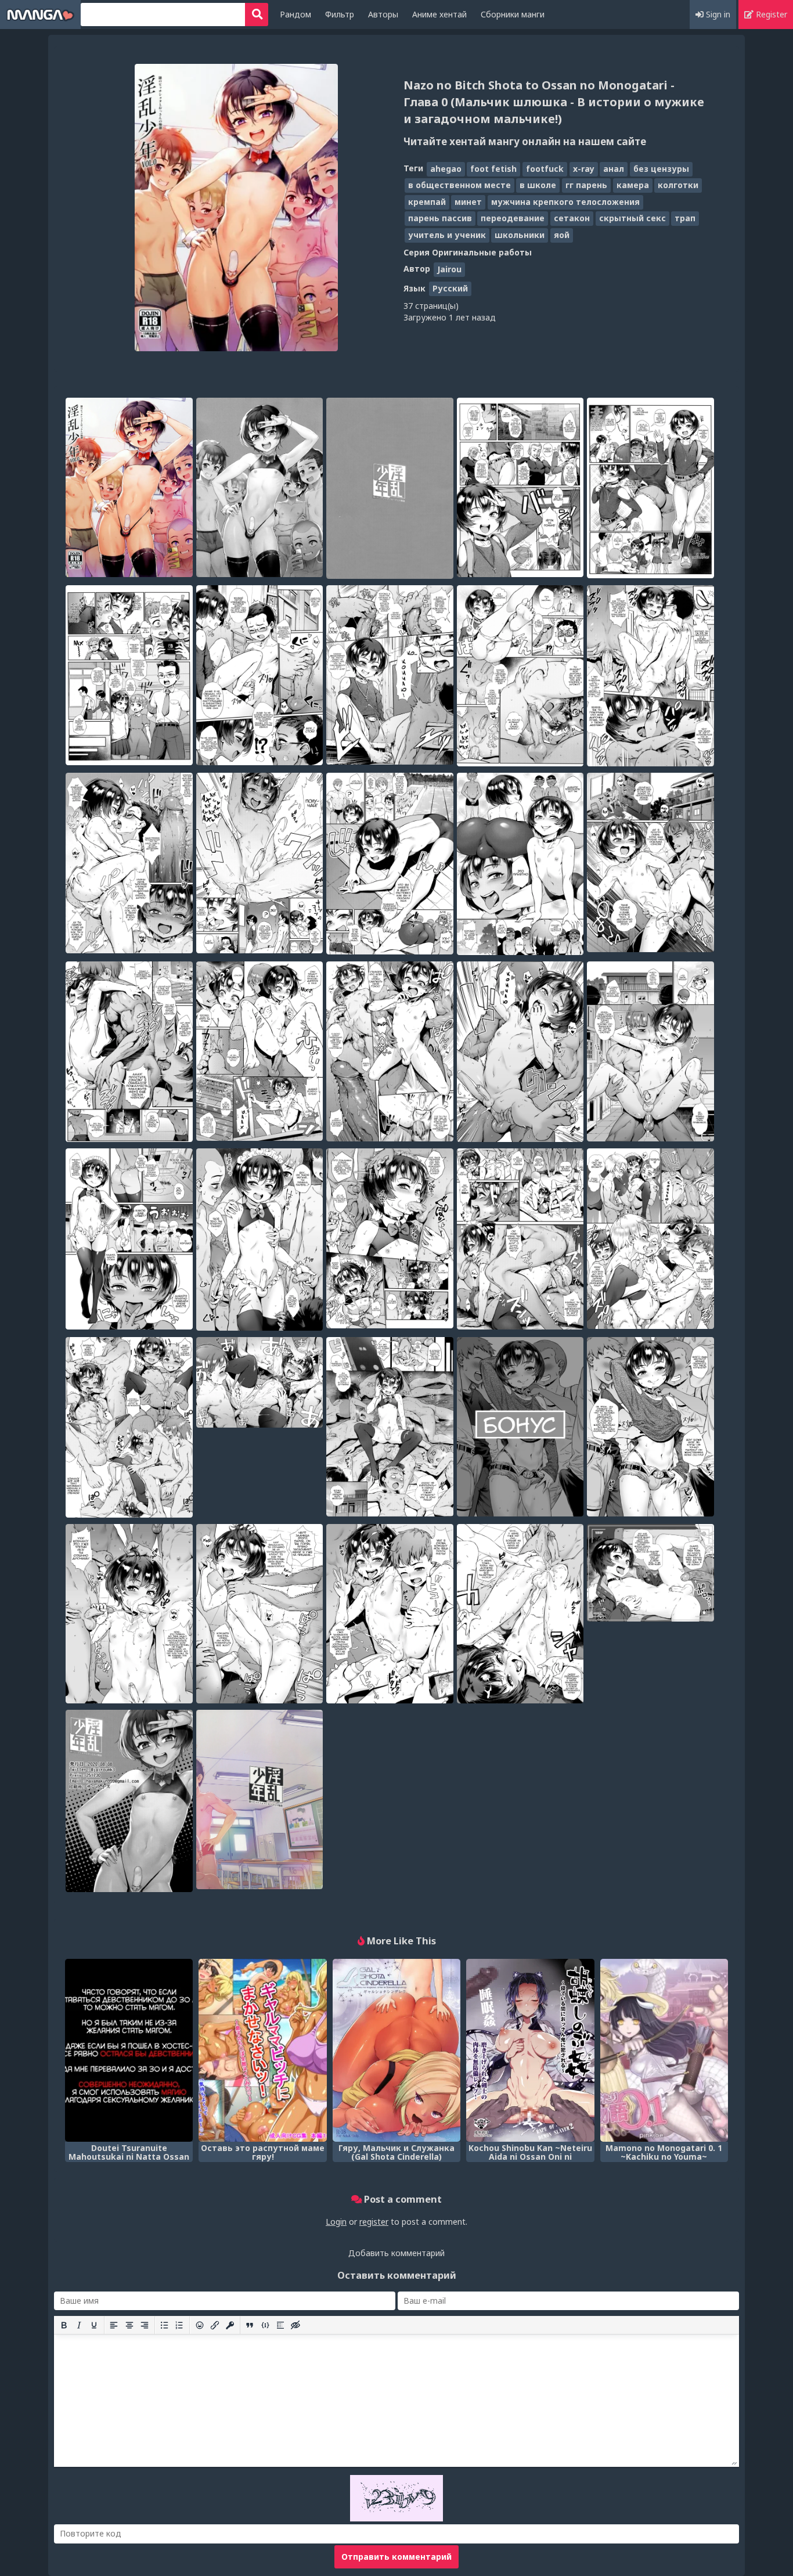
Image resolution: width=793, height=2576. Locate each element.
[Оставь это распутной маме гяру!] (262, 2050)
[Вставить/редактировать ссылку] (215, 2325)
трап (685, 218)
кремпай (427, 202)
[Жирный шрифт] (64, 2325)
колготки (678, 185)
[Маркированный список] (164, 2325)
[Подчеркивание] (94, 2325)
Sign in (717, 14)
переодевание (513, 218)
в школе (538, 185)
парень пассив (440, 218)
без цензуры (661, 169)
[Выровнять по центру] (129, 2325)
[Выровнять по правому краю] (145, 2325)
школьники (520, 235)
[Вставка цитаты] (250, 2325)
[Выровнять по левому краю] (114, 2325)
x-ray (584, 169)
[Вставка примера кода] (265, 2325)
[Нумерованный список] (179, 2325)
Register (770, 14)
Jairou (449, 269)
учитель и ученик (447, 235)
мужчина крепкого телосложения (565, 202)
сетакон (572, 218)
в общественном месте (459, 185)
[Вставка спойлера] (280, 2325)
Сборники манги (513, 14)
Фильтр (340, 14)
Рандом (295, 14)
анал (614, 169)
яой (562, 235)
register (374, 2222)
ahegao (446, 169)
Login (336, 2222)
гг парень (586, 185)
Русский (450, 288)
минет (468, 202)
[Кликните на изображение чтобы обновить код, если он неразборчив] (396, 2518)
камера (633, 185)
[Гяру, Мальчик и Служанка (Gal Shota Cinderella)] (396, 2050)
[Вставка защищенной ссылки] (230, 2325)
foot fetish (493, 169)
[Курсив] (79, 2325)
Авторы (383, 14)
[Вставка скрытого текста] (295, 2325)
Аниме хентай (439, 14)
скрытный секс (632, 218)
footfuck (545, 169)
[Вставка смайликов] (200, 2325)
